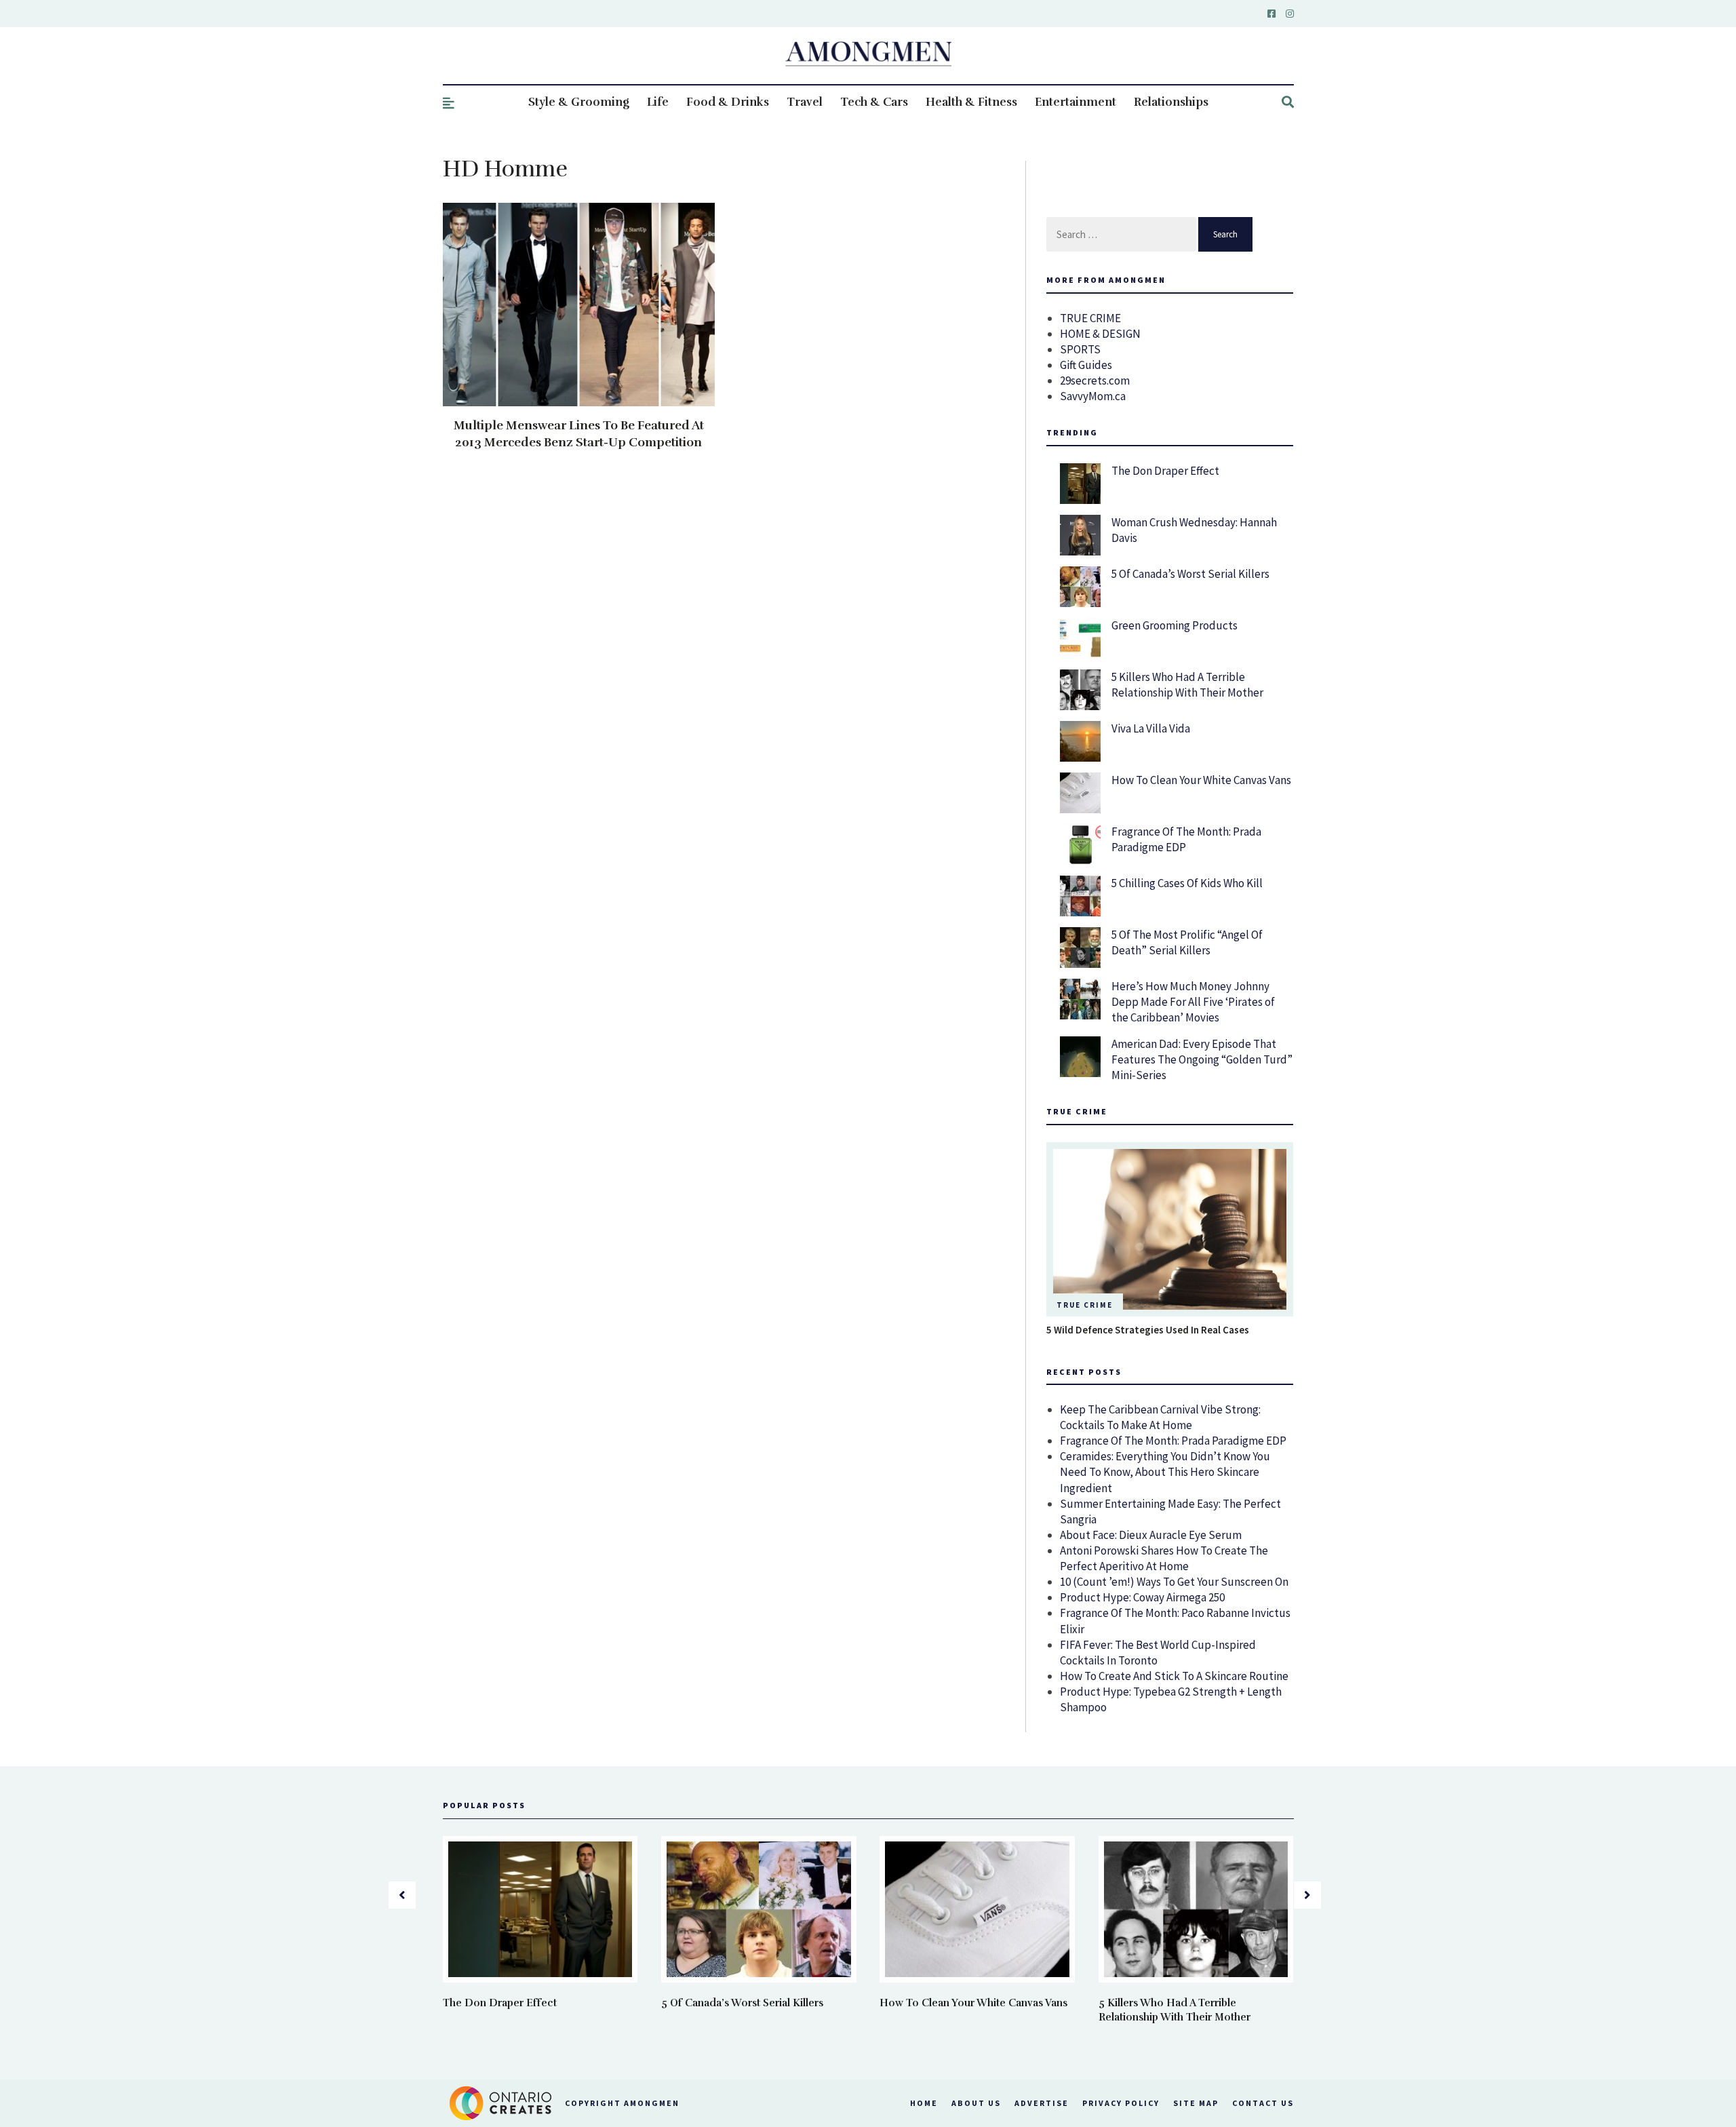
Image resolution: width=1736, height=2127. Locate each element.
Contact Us (1263, 2103)
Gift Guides (1086, 365)
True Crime (1085, 1305)
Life (658, 102)
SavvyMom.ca (1093, 396)
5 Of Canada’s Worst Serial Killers (1190, 574)
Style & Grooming (579, 102)
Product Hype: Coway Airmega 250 (1142, 1597)
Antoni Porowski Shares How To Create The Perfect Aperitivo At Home (1164, 1558)
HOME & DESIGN (1100, 334)
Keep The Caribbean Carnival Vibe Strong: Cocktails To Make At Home (1160, 1417)
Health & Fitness (971, 102)
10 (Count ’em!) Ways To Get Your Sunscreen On (1174, 1582)
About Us (976, 2103)
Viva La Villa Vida (1151, 728)
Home (924, 2103)
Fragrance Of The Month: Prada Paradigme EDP (1173, 1441)
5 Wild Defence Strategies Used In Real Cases (1148, 1330)
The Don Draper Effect (1165, 471)
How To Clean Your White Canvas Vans (1201, 780)
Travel (805, 102)
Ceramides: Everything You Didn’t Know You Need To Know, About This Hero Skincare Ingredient (1165, 1472)
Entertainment (1076, 102)
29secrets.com (1095, 380)
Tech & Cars (874, 102)
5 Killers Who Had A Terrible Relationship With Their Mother (1187, 685)
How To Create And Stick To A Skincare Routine (1174, 1676)
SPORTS (1080, 349)
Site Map (1196, 2103)
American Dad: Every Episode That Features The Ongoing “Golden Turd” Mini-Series (1202, 1059)
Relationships (1171, 102)
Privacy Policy (1121, 2103)
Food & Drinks (728, 102)
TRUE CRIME (1090, 318)
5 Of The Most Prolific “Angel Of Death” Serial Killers (1187, 942)
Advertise (1042, 2103)
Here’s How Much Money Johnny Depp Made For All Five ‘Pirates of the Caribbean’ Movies (1193, 1002)
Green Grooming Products (1175, 625)
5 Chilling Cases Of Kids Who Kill (1187, 883)
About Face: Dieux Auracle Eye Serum (1151, 1535)
